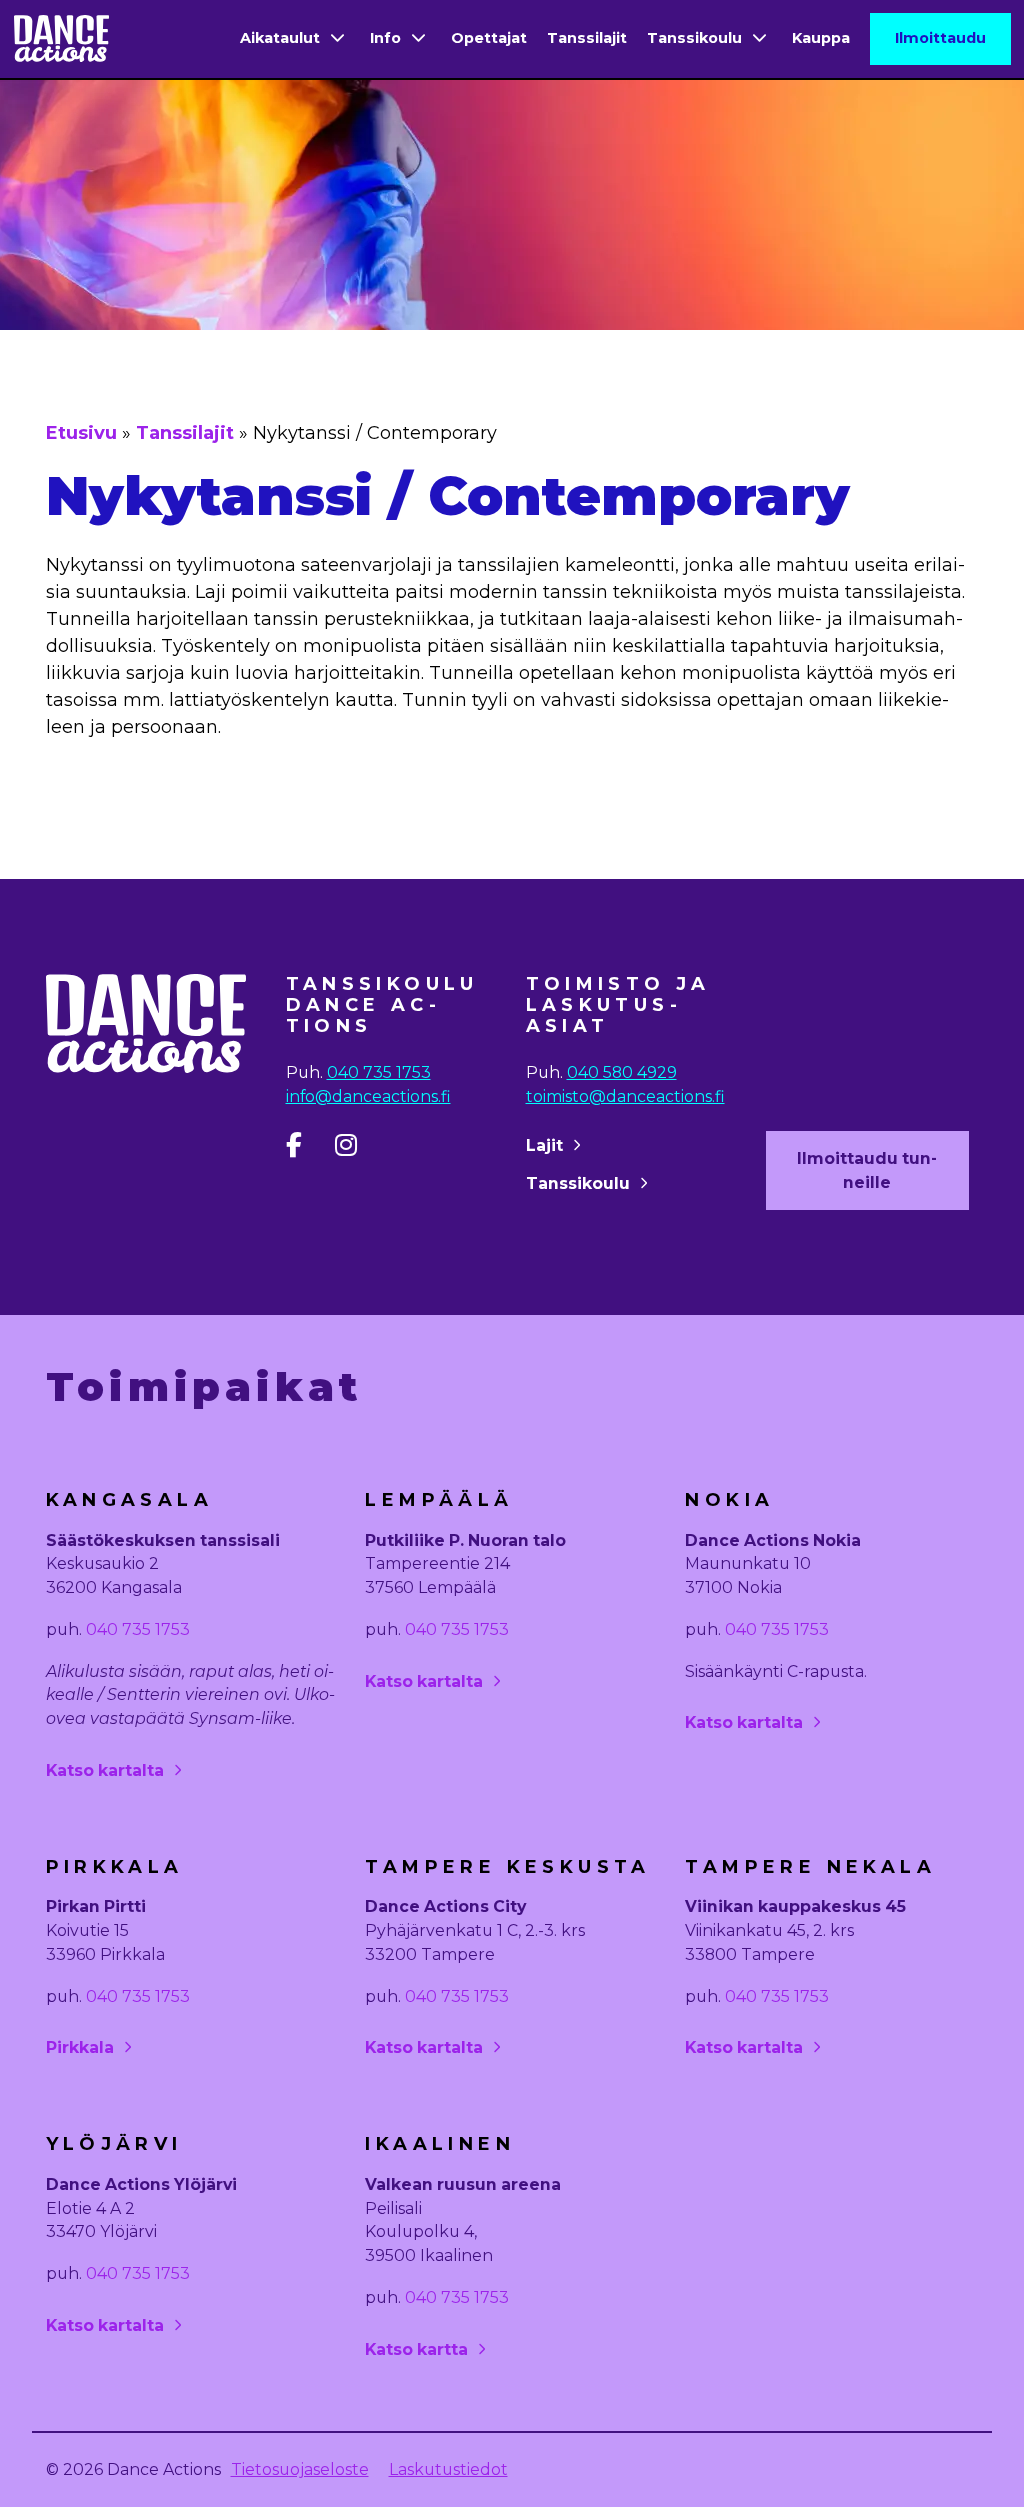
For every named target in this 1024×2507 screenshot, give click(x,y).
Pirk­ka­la (80, 2047)
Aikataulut (280, 38)
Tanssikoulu (694, 38)
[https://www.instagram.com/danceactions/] (357, 1149)
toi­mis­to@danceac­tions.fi (625, 1096)
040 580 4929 (622, 1072)
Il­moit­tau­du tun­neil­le (867, 1170)
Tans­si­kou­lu (578, 1183)
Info (385, 38)
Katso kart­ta (416, 2349)
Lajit (544, 1145)
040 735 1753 (379, 1072)
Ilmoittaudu (940, 38)
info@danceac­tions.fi (368, 1096)
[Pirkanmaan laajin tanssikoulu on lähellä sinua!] (61, 39)
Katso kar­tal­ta (105, 1770)
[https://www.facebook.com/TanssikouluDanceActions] (308, 1149)
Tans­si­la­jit (185, 433)
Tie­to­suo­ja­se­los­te (300, 2469)
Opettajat (489, 38)
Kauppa (821, 38)
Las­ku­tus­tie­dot (448, 2469)
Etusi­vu (81, 433)
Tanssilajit (587, 38)
